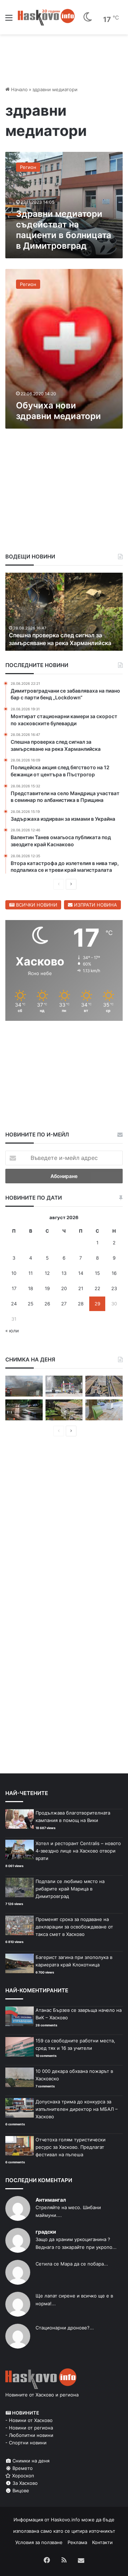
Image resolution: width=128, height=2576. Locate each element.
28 (81, 1304)
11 (31, 1273)
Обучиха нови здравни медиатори (58, 411)
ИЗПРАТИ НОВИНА (95, 905)
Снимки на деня (30, 2461)
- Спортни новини (26, 2443)
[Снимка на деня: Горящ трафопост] (24, 1386)
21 (81, 1288)
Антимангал (51, 2200)
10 (14, 1273)
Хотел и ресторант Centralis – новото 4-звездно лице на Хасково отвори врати (78, 1851)
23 (114, 1288)
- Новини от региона (29, 2428)
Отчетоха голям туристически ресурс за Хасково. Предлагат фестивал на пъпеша (71, 2147)
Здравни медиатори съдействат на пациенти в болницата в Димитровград (64, 230)
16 (114, 1273)
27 (64, 1304)
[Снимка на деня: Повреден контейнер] (104, 1410)
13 (64, 1273)
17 (14, 1288)
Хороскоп (22, 2476)
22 (97, 1288)
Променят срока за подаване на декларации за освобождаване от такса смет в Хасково (74, 1927)
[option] (66, 612)
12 (47, 1273)
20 (64, 1288)
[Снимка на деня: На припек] (64, 1410)
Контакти (102, 2542)
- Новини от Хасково (29, 2420)
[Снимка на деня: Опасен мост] (104, 1386)
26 (47, 1304)
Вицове (20, 2490)
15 (97, 1273)
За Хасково (24, 2483)
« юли (12, 1331)
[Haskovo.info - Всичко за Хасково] (46, 17)
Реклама (77, 2542)
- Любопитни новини (29, 2435)
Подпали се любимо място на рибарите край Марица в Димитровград (70, 1889)
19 (47, 1288)
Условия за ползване (39, 2542)
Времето (22, 2468)
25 (31, 1304)
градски (46, 2232)
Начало (19, 89)
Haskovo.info (65, 2520)
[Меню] (9, 20)
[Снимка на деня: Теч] (24, 1410)
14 (81, 1273)
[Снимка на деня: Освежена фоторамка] (64, 1386)
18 (31, 1288)
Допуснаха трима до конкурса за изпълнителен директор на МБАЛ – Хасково (77, 2109)
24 (14, 1304)
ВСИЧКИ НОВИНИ (36, 905)
